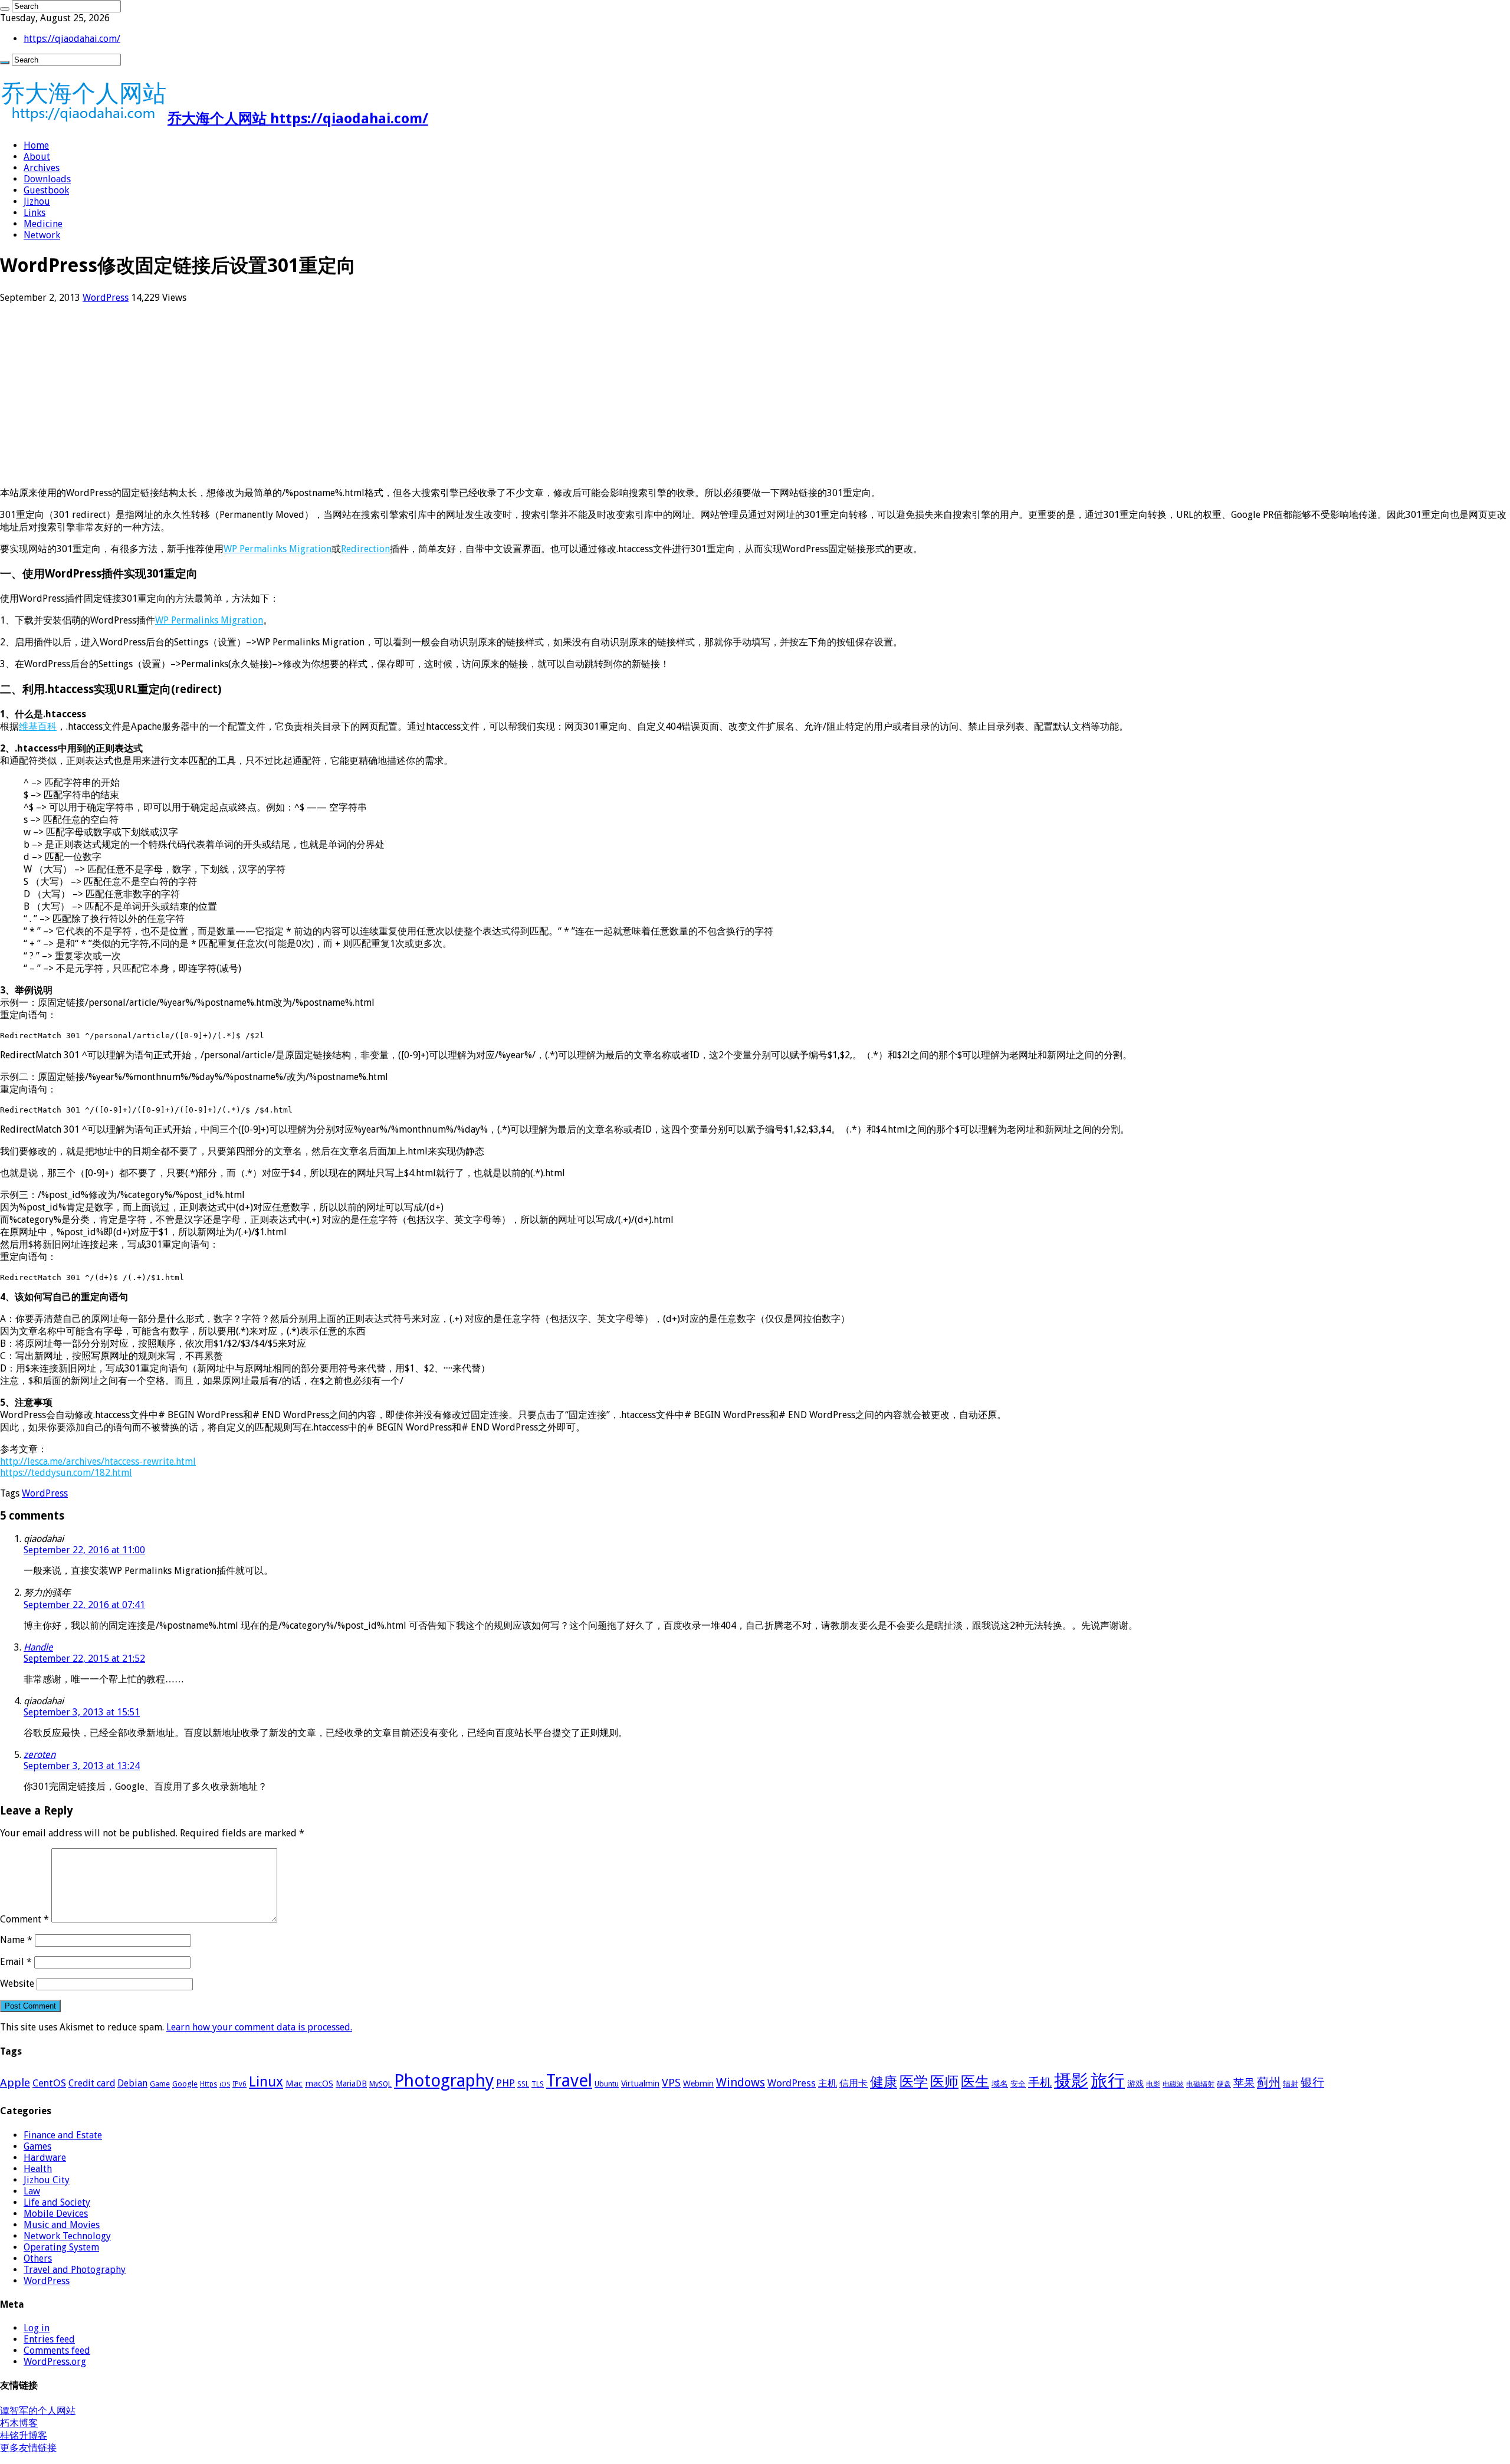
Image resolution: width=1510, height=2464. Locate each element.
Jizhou (37, 201)
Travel (569, 2081)
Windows (741, 2082)
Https (209, 2084)
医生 (975, 2082)
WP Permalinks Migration (278, 549)
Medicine (43, 224)
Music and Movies (62, 2225)
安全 (1018, 2084)
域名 (1000, 2084)
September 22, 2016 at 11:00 (84, 1550)
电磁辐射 (1200, 2084)
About (37, 157)
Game (160, 2084)
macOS (319, 2084)
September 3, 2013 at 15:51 (82, 1712)
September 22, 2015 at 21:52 (84, 1658)
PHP (505, 2083)
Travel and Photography (75, 2270)
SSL (523, 2084)
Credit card (92, 2083)
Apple (15, 2083)
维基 (28, 726)
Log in (37, 2328)
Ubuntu (607, 2084)
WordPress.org (55, 2362)
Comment (24, 1919)
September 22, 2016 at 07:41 (84, 1605)
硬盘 (1224, 2084)
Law (32, 2191)
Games (37, 2146)
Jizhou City (47, 2180)
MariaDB (351, 2084)
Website (17, 1984)
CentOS (49, 2083)
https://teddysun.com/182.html (66, 1473)
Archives (42, 168)
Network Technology (67, 2236)
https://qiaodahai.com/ (72, 39)
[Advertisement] (354, 395)
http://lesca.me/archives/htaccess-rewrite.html (98, 1461)
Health (38, 2169)
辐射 (1291, 2084)
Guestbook (46, 190)
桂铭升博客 (24, 2435)
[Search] (5, 9)
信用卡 (854, 2083)
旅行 (1108, 2081)
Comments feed (57, 2350)
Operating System (61, 2247)
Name (16, 1940)
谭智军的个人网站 (38, 2411)
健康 (884, 2082)
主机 (828, 2083)
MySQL (380, 2084)
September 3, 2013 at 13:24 (82, 1766)
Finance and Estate (63, 2135)
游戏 (1135, 2084)
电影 (1153, 2084)
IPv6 (239, 2084)
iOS (225, 2084)
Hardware (45, 2158)
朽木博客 (19, 2423)
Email (16, 1962)
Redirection (365, 549)
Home (36, 145)
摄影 (1071, 2081)
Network (42, 235)
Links (35, 213)
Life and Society (57, 2202)
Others (38, 2258)
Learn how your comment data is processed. (259, 2027)
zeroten (40, 1755)
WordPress (106, 298)
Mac (294, 2084)
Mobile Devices (56, 2214)
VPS (671, 2083)
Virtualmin (640, 2084)
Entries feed (49, 2339)
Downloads (47, 179)
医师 (944, 2082)
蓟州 (1269, 2082)
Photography (444, 2081)
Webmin (698, 2084)
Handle (38, 1647)
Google (185, 2084)
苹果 (1244, 2083)
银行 (1312, 2083)
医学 (914, 2082)
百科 (47, 726)
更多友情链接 (28, 2448)
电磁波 (1173, 2084)
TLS (538, 2084)
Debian (132, 2083)
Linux (266, 2082)
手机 (1040, 2082)
